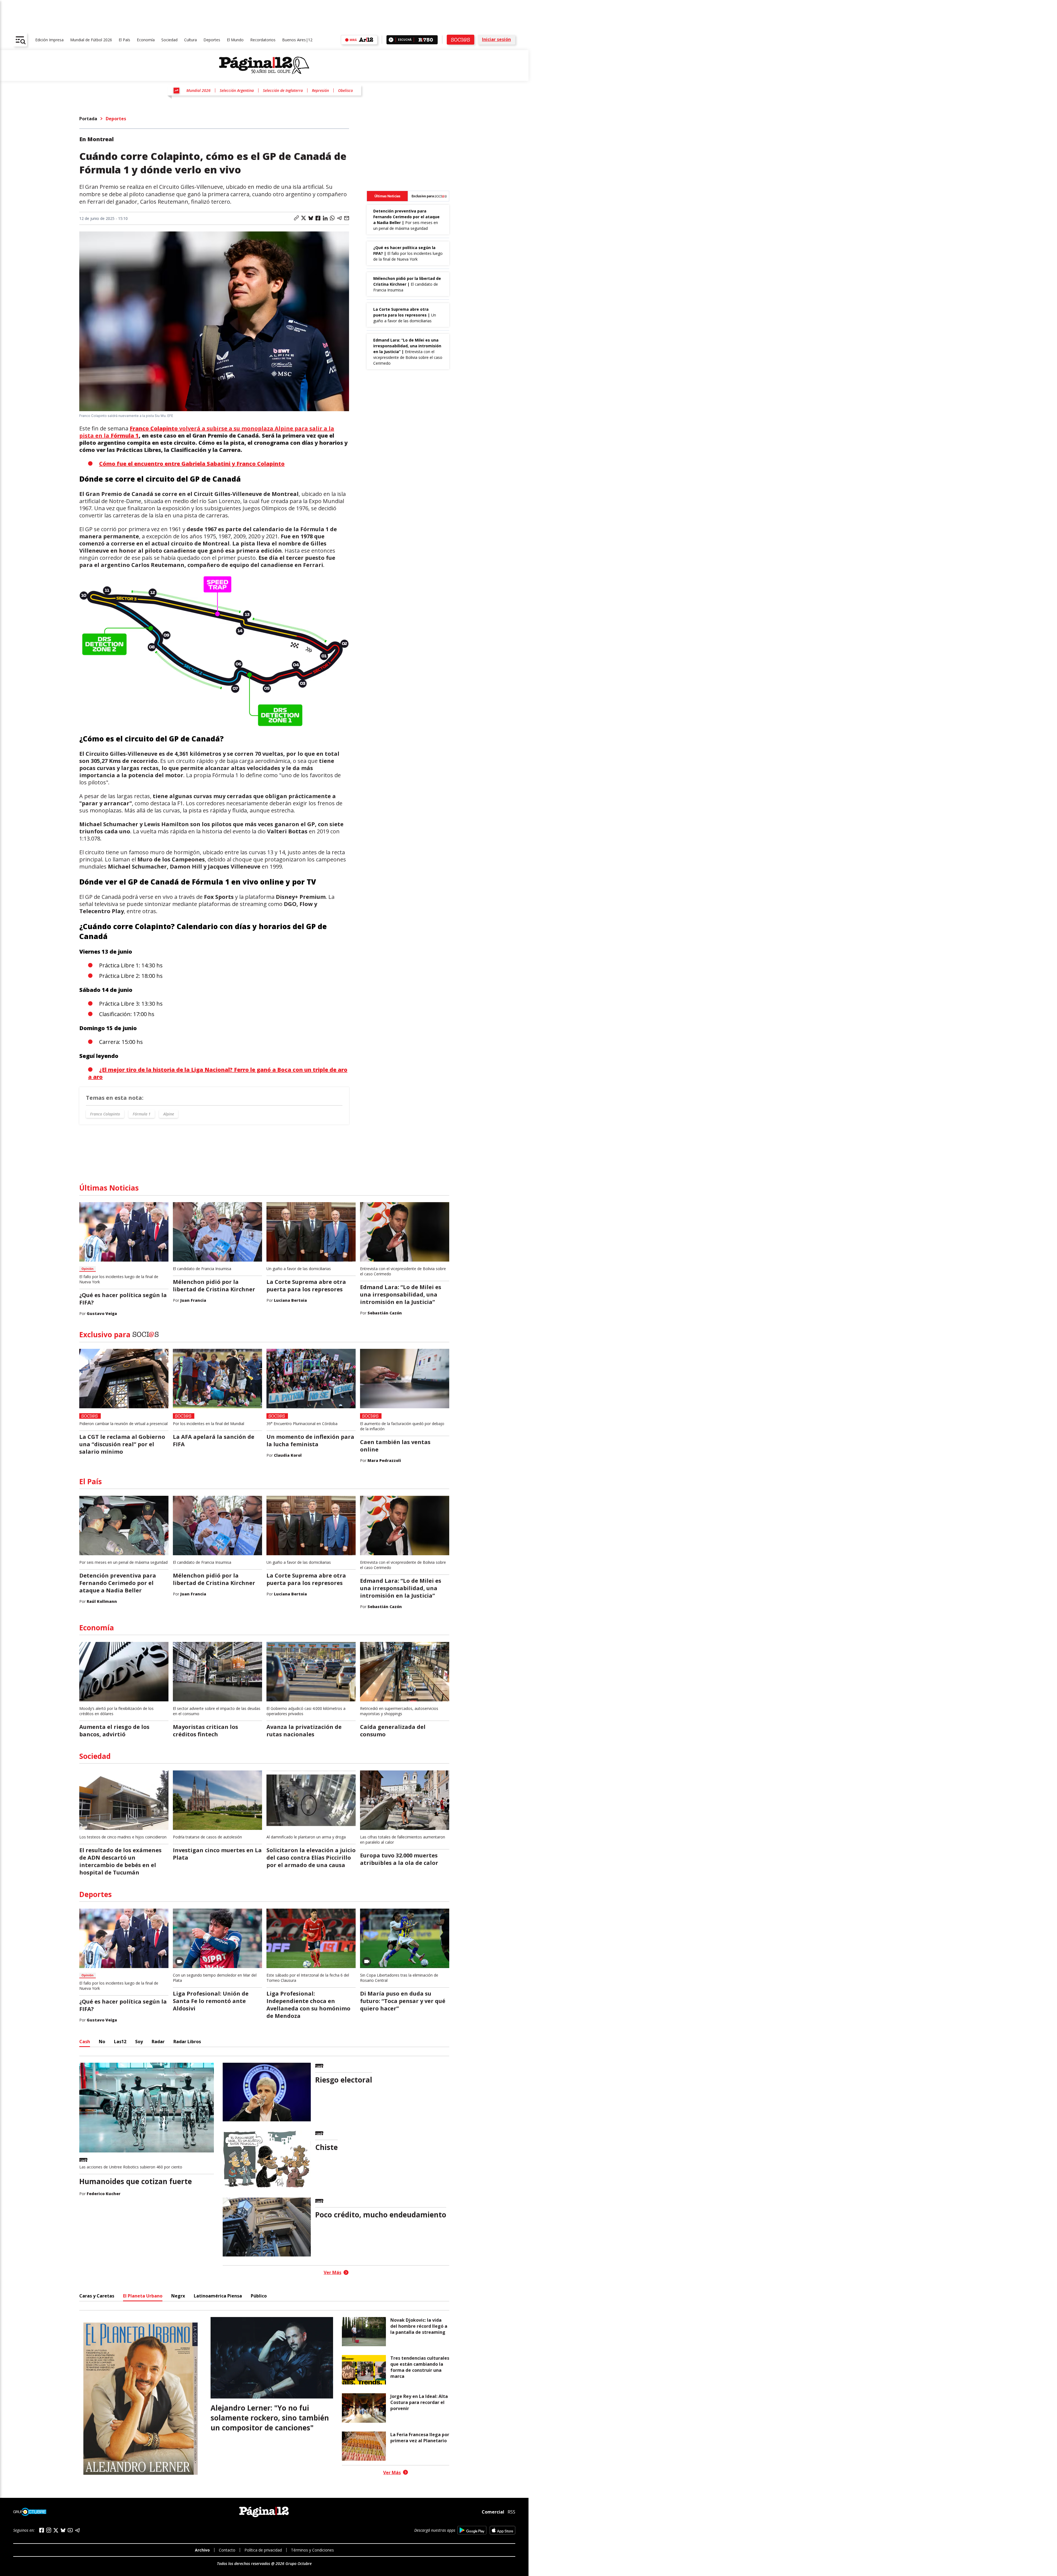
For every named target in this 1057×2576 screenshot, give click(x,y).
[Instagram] (49, 2530)
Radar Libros (187, 2042)
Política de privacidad (263, 2550)
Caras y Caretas (97, 2296)
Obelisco (345, 90)
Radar (158, 2042)
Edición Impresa (49, 40)
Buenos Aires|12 (297, 40)
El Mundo (235, 40)
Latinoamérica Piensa (218, 2296)
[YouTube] (70, 2530)
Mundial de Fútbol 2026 (91, 40)
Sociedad (169, 40)
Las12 (120, 2042)
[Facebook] (42, 2530)
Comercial (493, 2512)
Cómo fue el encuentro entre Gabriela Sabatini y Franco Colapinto (192, 464)
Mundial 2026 (198, 90)
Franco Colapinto (105, 1114)
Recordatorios (263, 40)
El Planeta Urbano (143, 2296)
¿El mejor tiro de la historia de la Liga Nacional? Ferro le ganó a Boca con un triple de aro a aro (218, 1073)
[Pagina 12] (264, 66)
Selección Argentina (237, 90)
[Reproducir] (391, 40)
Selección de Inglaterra (283, 90)
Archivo (202, 2550)
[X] (56, 2530)
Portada (88, 119)
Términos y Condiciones (312, 2550)
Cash (85, 2042)
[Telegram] (77, 2530)
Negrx (178, 2296)
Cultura (190, 40)
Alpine (169, 1114)
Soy (139, 2042)
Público (259, 2296)
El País (124, 40)
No (102, 2042)
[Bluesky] (63, 2530)
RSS (511, 2512)
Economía (146, 40)
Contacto (227, 2550)
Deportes (212, 40)
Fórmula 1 (142, 1114)
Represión (320, 90)
